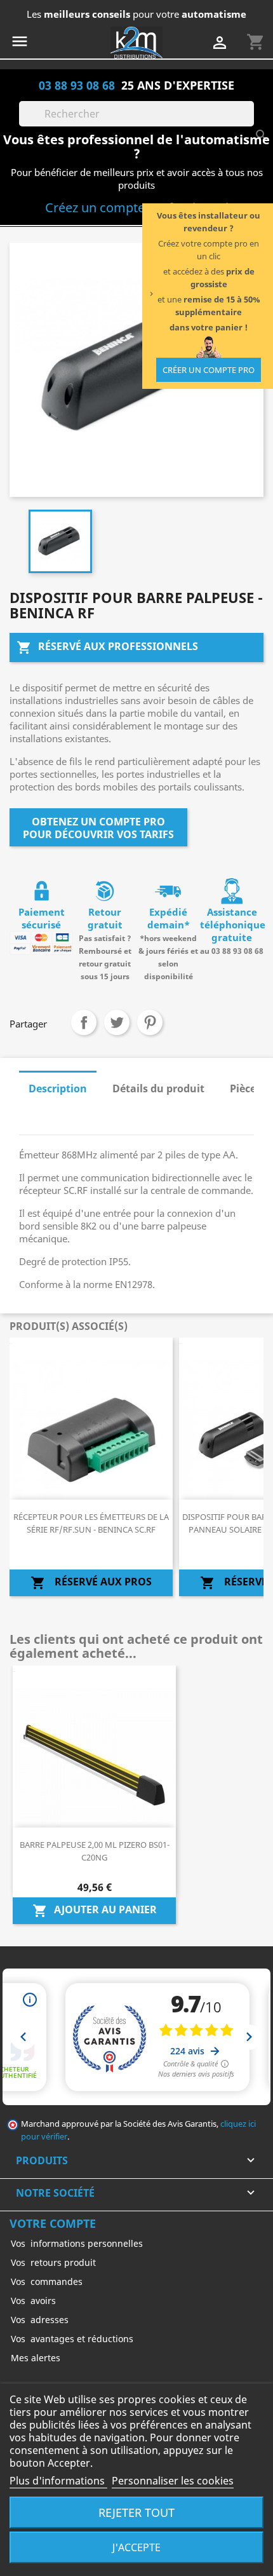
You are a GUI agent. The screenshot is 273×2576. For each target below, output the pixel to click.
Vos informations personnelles (77, 2243)
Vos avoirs (33, 2301)
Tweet (117, 1022)
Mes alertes (36, 2358)
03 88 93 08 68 (77, 85)
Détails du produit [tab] (158, 1088)
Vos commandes (47, 2281)
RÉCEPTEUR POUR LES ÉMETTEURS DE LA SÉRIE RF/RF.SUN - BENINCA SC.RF (91, 1523)
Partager (84, 1022)
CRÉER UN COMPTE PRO (209, 370)
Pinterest (150, 1022)
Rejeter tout (136, 2512)
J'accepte (136, 2547)
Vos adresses (40, 2320)
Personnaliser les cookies (173, 2481)
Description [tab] (58, 1088)
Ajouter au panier (95, 1911)
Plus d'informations (58, 2481)
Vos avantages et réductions (72, 2339)
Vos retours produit (53, 2262)
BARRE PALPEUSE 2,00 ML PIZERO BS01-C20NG (95, 1851)
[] (249, 123)
